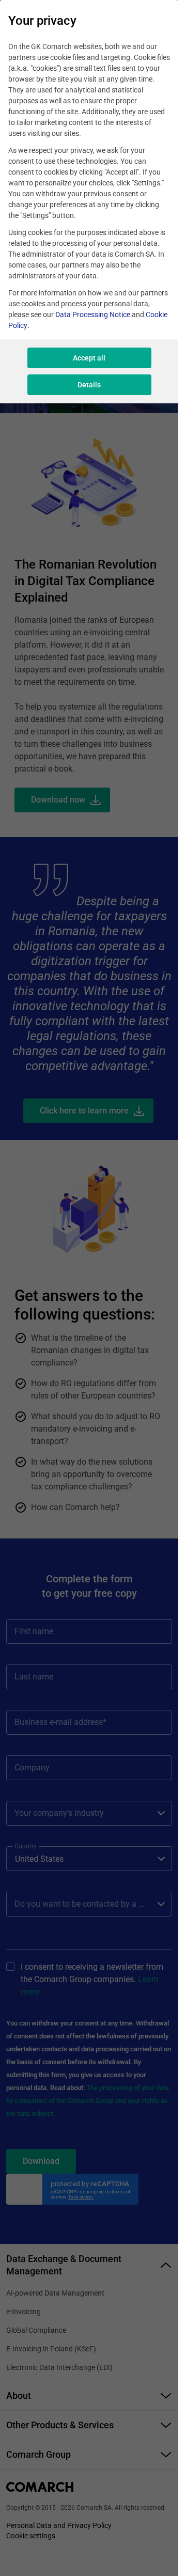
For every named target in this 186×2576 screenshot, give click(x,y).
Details (89, 385)
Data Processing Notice (93, 315)
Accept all (89, 358)
